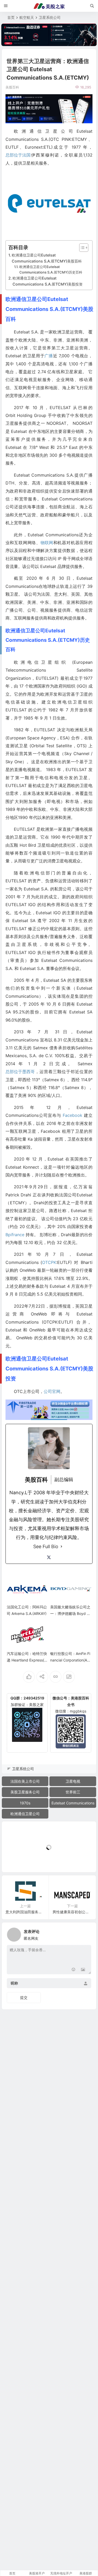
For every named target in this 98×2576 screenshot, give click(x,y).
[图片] (83, 1970)
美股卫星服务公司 (25, 1792)
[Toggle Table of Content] (81, 248)
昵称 (14, 1983)
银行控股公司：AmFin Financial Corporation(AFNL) (70, 1660)
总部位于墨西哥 (20, 1072)
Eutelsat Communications (73, 1803)
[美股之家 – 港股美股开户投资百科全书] (49, 6)
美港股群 (86, 2573)
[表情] (74, 1970)
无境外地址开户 (61, 2573)
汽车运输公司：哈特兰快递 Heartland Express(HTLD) (27, 1660)
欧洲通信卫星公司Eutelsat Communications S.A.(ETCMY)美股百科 (47, 258)
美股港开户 (37, 2573)
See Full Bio (46, 1546)
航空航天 (27, 17)
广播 (49, 356)
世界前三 (73, 1792)
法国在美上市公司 (25, 1781)
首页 (11, 17)
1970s (25, 1803)
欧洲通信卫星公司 (25, 1814)
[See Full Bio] (61, 1547)
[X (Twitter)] (49, 1557)
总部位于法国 (18, 155)
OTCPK (49, 1262)
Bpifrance (15, 1235)
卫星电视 (73, 1781)
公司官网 (52, 1391)
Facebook (73, 1115)
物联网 (47, 543)
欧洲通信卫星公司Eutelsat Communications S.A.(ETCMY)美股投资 (48, 281)
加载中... (17, 1859)
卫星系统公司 (50, 17)
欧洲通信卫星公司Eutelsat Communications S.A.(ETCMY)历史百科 (51, 269)
